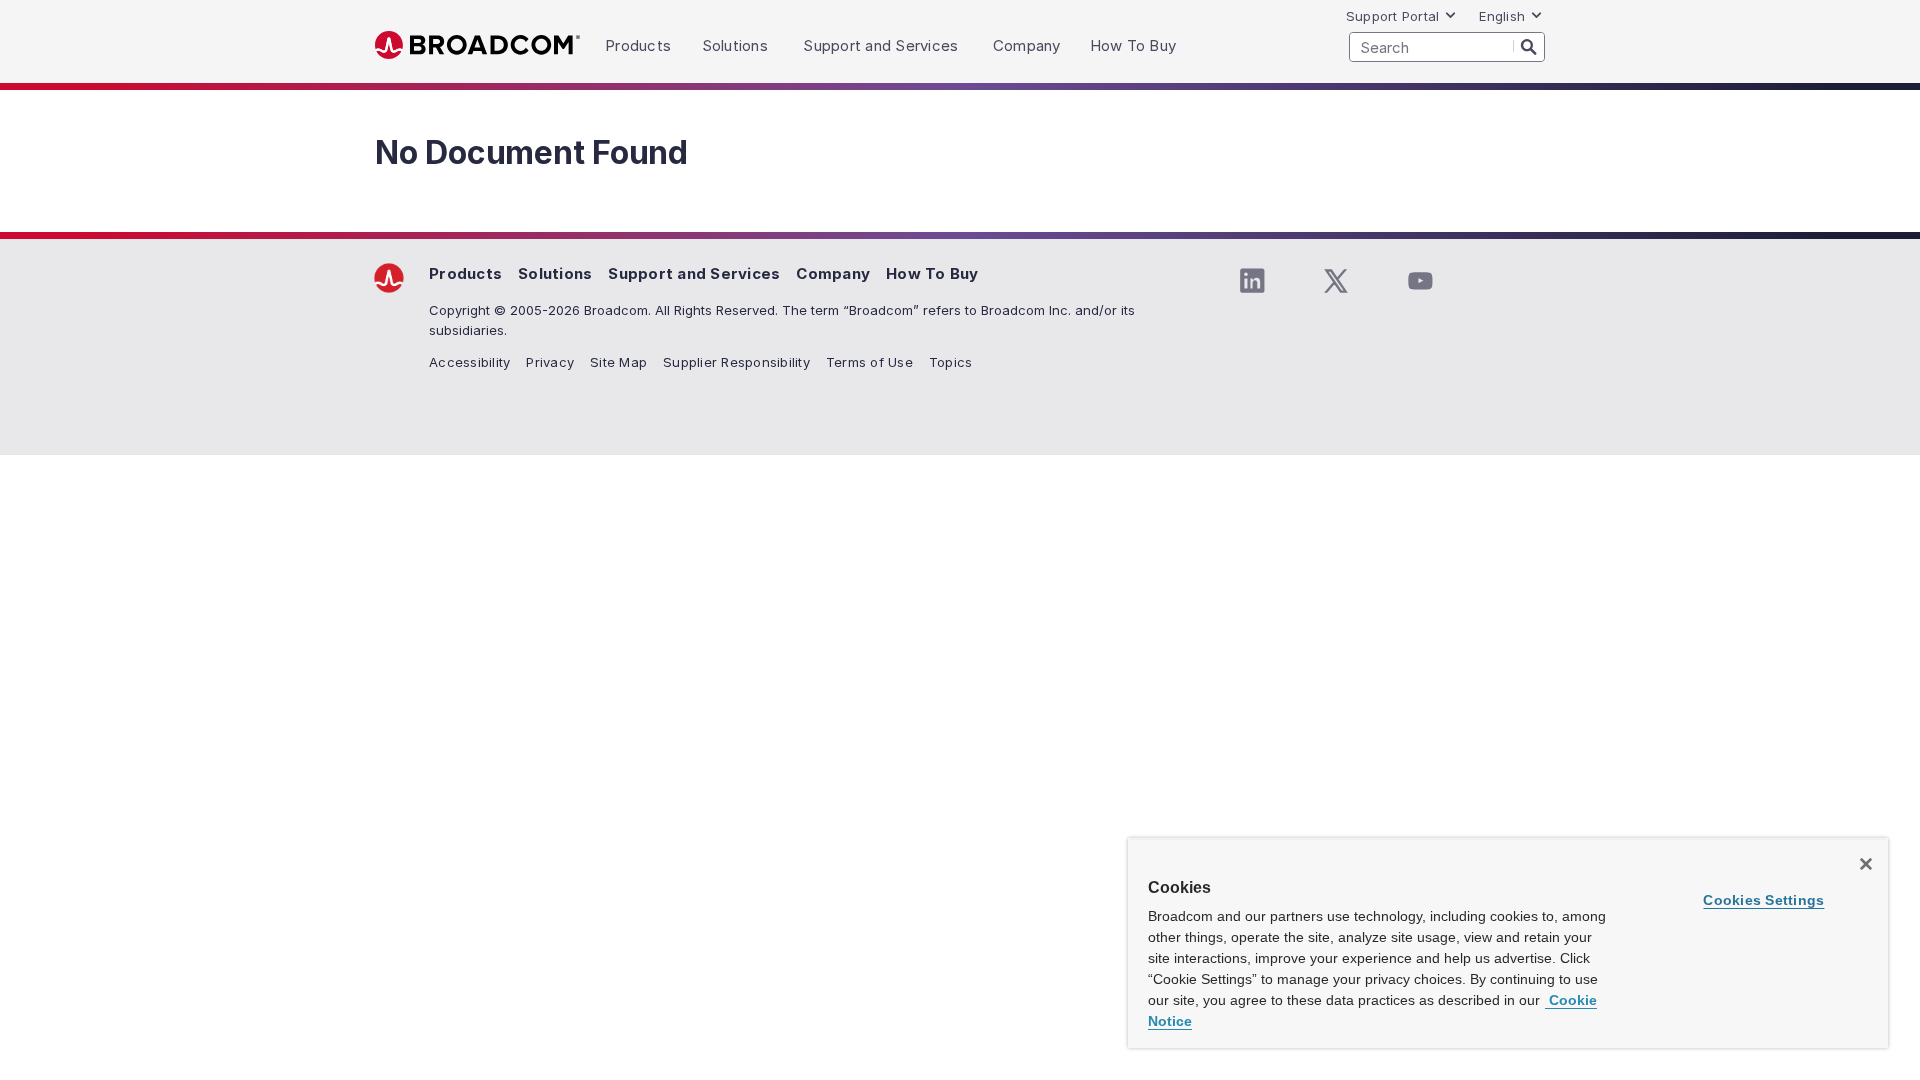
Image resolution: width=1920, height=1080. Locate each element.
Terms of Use (869, 362)
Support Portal (1393, 16)
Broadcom (477, 45)
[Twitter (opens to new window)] (1336, 281)
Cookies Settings (1763, 900)
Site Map (618, 362)
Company (833, 273)
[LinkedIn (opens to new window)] (1252, 281)
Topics (951, 362)
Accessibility (469, 362)
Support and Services (694, 273)
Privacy (550, 362)
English (1502, 16)
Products (465, 273)
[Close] (1866, 864)
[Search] (1529, 46)
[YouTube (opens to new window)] (1420, 281)
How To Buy (932, 273)
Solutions (555, 273)
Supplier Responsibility (736, 362)
